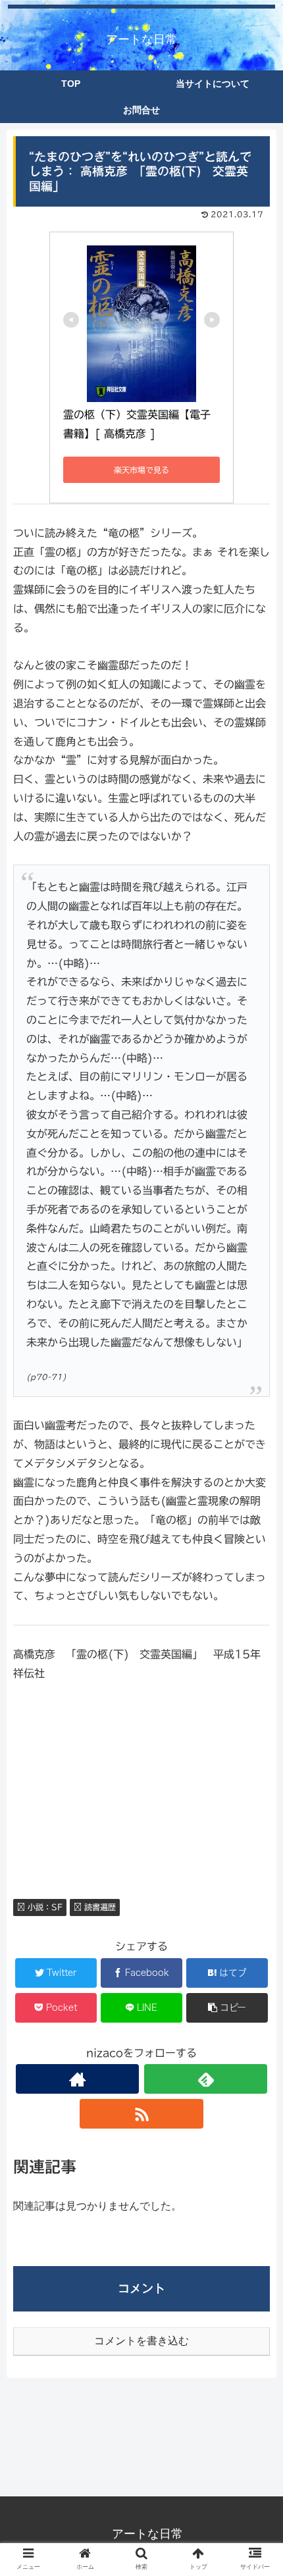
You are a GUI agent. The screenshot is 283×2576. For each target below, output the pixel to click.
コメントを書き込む (141, 2341)
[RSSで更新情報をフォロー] (141, 2114)
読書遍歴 (99, 1907)
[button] (256, 1643)
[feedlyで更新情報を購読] (206, 2079)
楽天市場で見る (141, 470)
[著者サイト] (77, 2079)
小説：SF (44, 1907)
